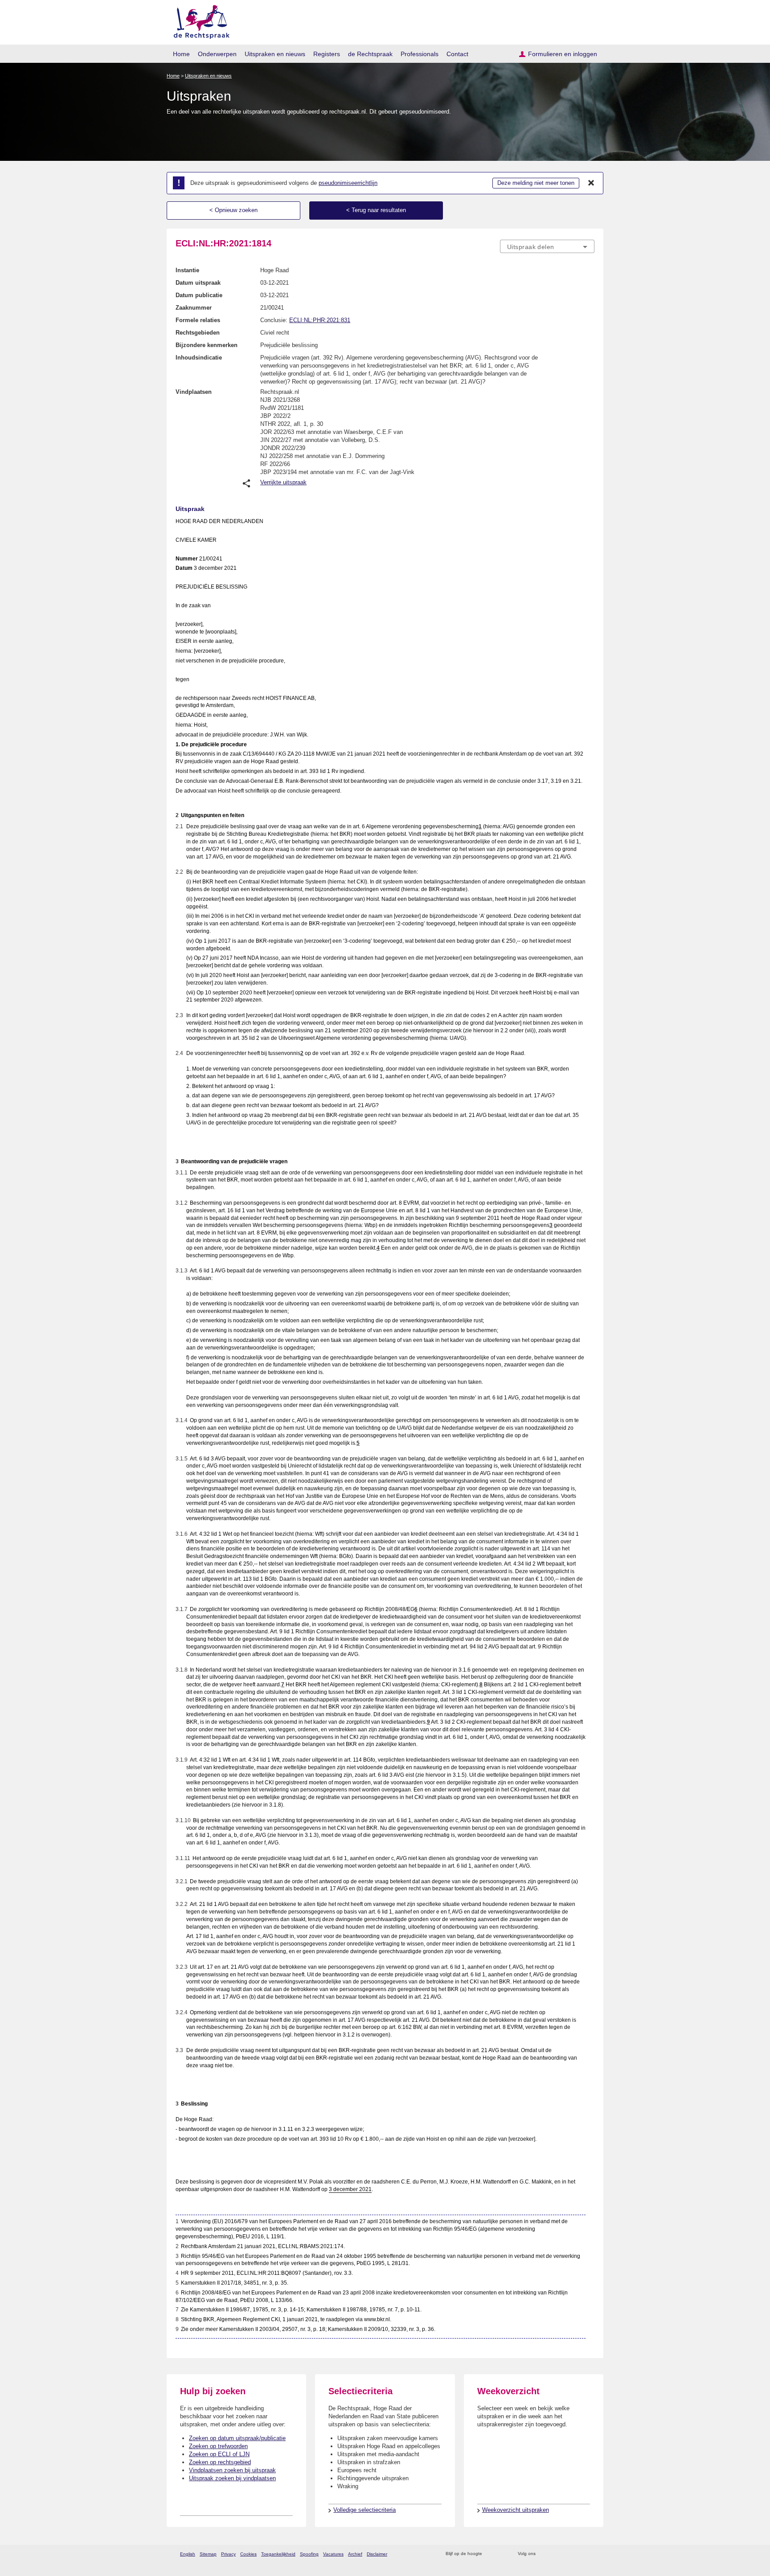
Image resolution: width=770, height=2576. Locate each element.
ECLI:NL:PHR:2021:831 (320, 320)
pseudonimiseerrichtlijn (348, 183)
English (188, 2554)
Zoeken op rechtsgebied (220, 2462)
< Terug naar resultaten (376, 210)
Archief (355, 2554)
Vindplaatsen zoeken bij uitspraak (232, 2470)
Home (181, 54)
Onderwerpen (217, 54)
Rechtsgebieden (198, 333)
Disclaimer (377, 2554)
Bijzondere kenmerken (207, 345)
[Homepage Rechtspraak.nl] (199, 20)
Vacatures (333, 2554)
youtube (590, 2554)
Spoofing (309, 2554)
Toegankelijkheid (278, 2554)
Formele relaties (198, 320)
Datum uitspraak (198, 283)
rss (490, 2554)
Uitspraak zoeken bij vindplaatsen (232, 2478)
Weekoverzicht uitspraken (516, 2510)
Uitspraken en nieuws (275, 54)
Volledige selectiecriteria (365, 2510)
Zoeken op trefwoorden (218, 2446)
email (502, 2554)
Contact (457, 54)
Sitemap (208, 2554)
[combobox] (547, 246)
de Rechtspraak (370, 54)
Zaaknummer (194, 308)
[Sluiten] (591, 183)
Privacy (228, 2554)
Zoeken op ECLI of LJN (219, 2454)
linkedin (578, 2554)
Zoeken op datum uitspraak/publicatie (237, 2438)
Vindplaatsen (194, 392)
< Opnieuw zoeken (233, 210)
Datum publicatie (199, 295)
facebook (555, 2554)
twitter (543, 2554)
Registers (327, 54)
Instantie (187, 270)
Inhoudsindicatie (199, 358)
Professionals (420, 54)
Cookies (248, 2554)
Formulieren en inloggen (563, 54)
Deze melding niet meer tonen (536, 183)
